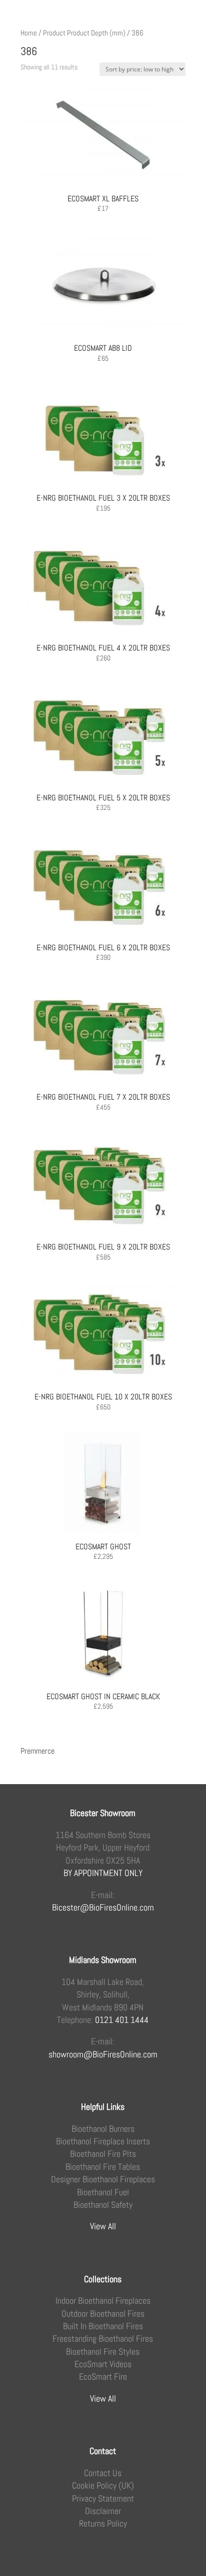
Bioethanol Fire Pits (103, 2154)
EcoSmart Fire (103, 2376)
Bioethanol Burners (103, 2129)
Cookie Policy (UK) (103, 2485)
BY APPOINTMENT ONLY (103, 1873)
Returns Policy (103, 2523)
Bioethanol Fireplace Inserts (103, 2141)
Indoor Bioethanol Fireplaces (103, 2300)
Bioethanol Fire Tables (103, 2167)
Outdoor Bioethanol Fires (103, 2313)
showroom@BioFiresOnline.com (103, 2054)
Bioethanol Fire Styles (103, 2351)
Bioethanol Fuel (103, 2192)
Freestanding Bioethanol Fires (103, 2338)
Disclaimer (103, 2511)
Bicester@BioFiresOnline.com (103, 1907)
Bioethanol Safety (103, 2205)
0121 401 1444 (122, 2020)
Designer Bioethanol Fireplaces (103, 2179)
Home (29, 33)
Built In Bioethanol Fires (103, 2326)
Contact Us (103, 2473)
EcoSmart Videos (103, 2364)
